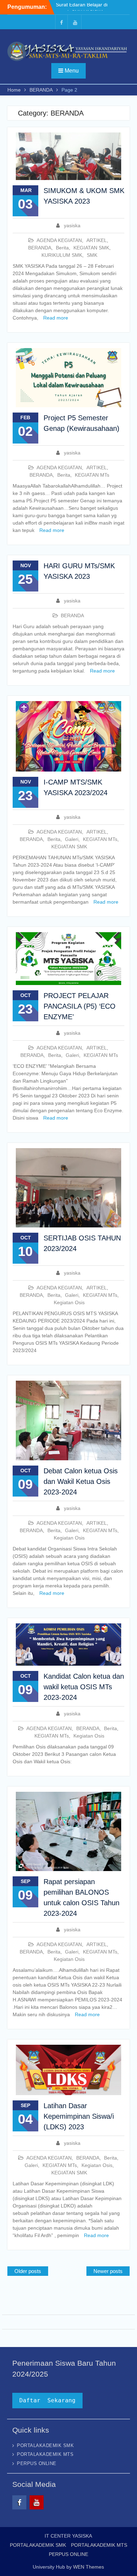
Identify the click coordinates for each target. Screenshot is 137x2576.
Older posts (28, 2271)
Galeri (72, 839)
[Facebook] (61, 22)
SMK (92, 255)
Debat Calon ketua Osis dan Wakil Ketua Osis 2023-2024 (81, 1481)
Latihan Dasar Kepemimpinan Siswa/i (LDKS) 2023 (79, 2116)
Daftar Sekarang (47, 2400)
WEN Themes (89, 2567)
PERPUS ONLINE (37, 2463)
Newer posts (108, 2271)
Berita (62, 248)
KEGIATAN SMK (91, 248)
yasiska (72, 225)
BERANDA (40, 248)
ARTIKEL (97, 240)
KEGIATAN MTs (92, 475)
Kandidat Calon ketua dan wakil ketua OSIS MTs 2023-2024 (84, 1687)
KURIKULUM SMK (62, 255)
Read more (56, 318)
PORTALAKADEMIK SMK (45, 2445)
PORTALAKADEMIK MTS (45, 2454)
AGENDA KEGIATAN (59, 240)
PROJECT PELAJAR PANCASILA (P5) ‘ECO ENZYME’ (80, 1006)
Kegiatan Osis (69, 1302)
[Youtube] (75, 22)
